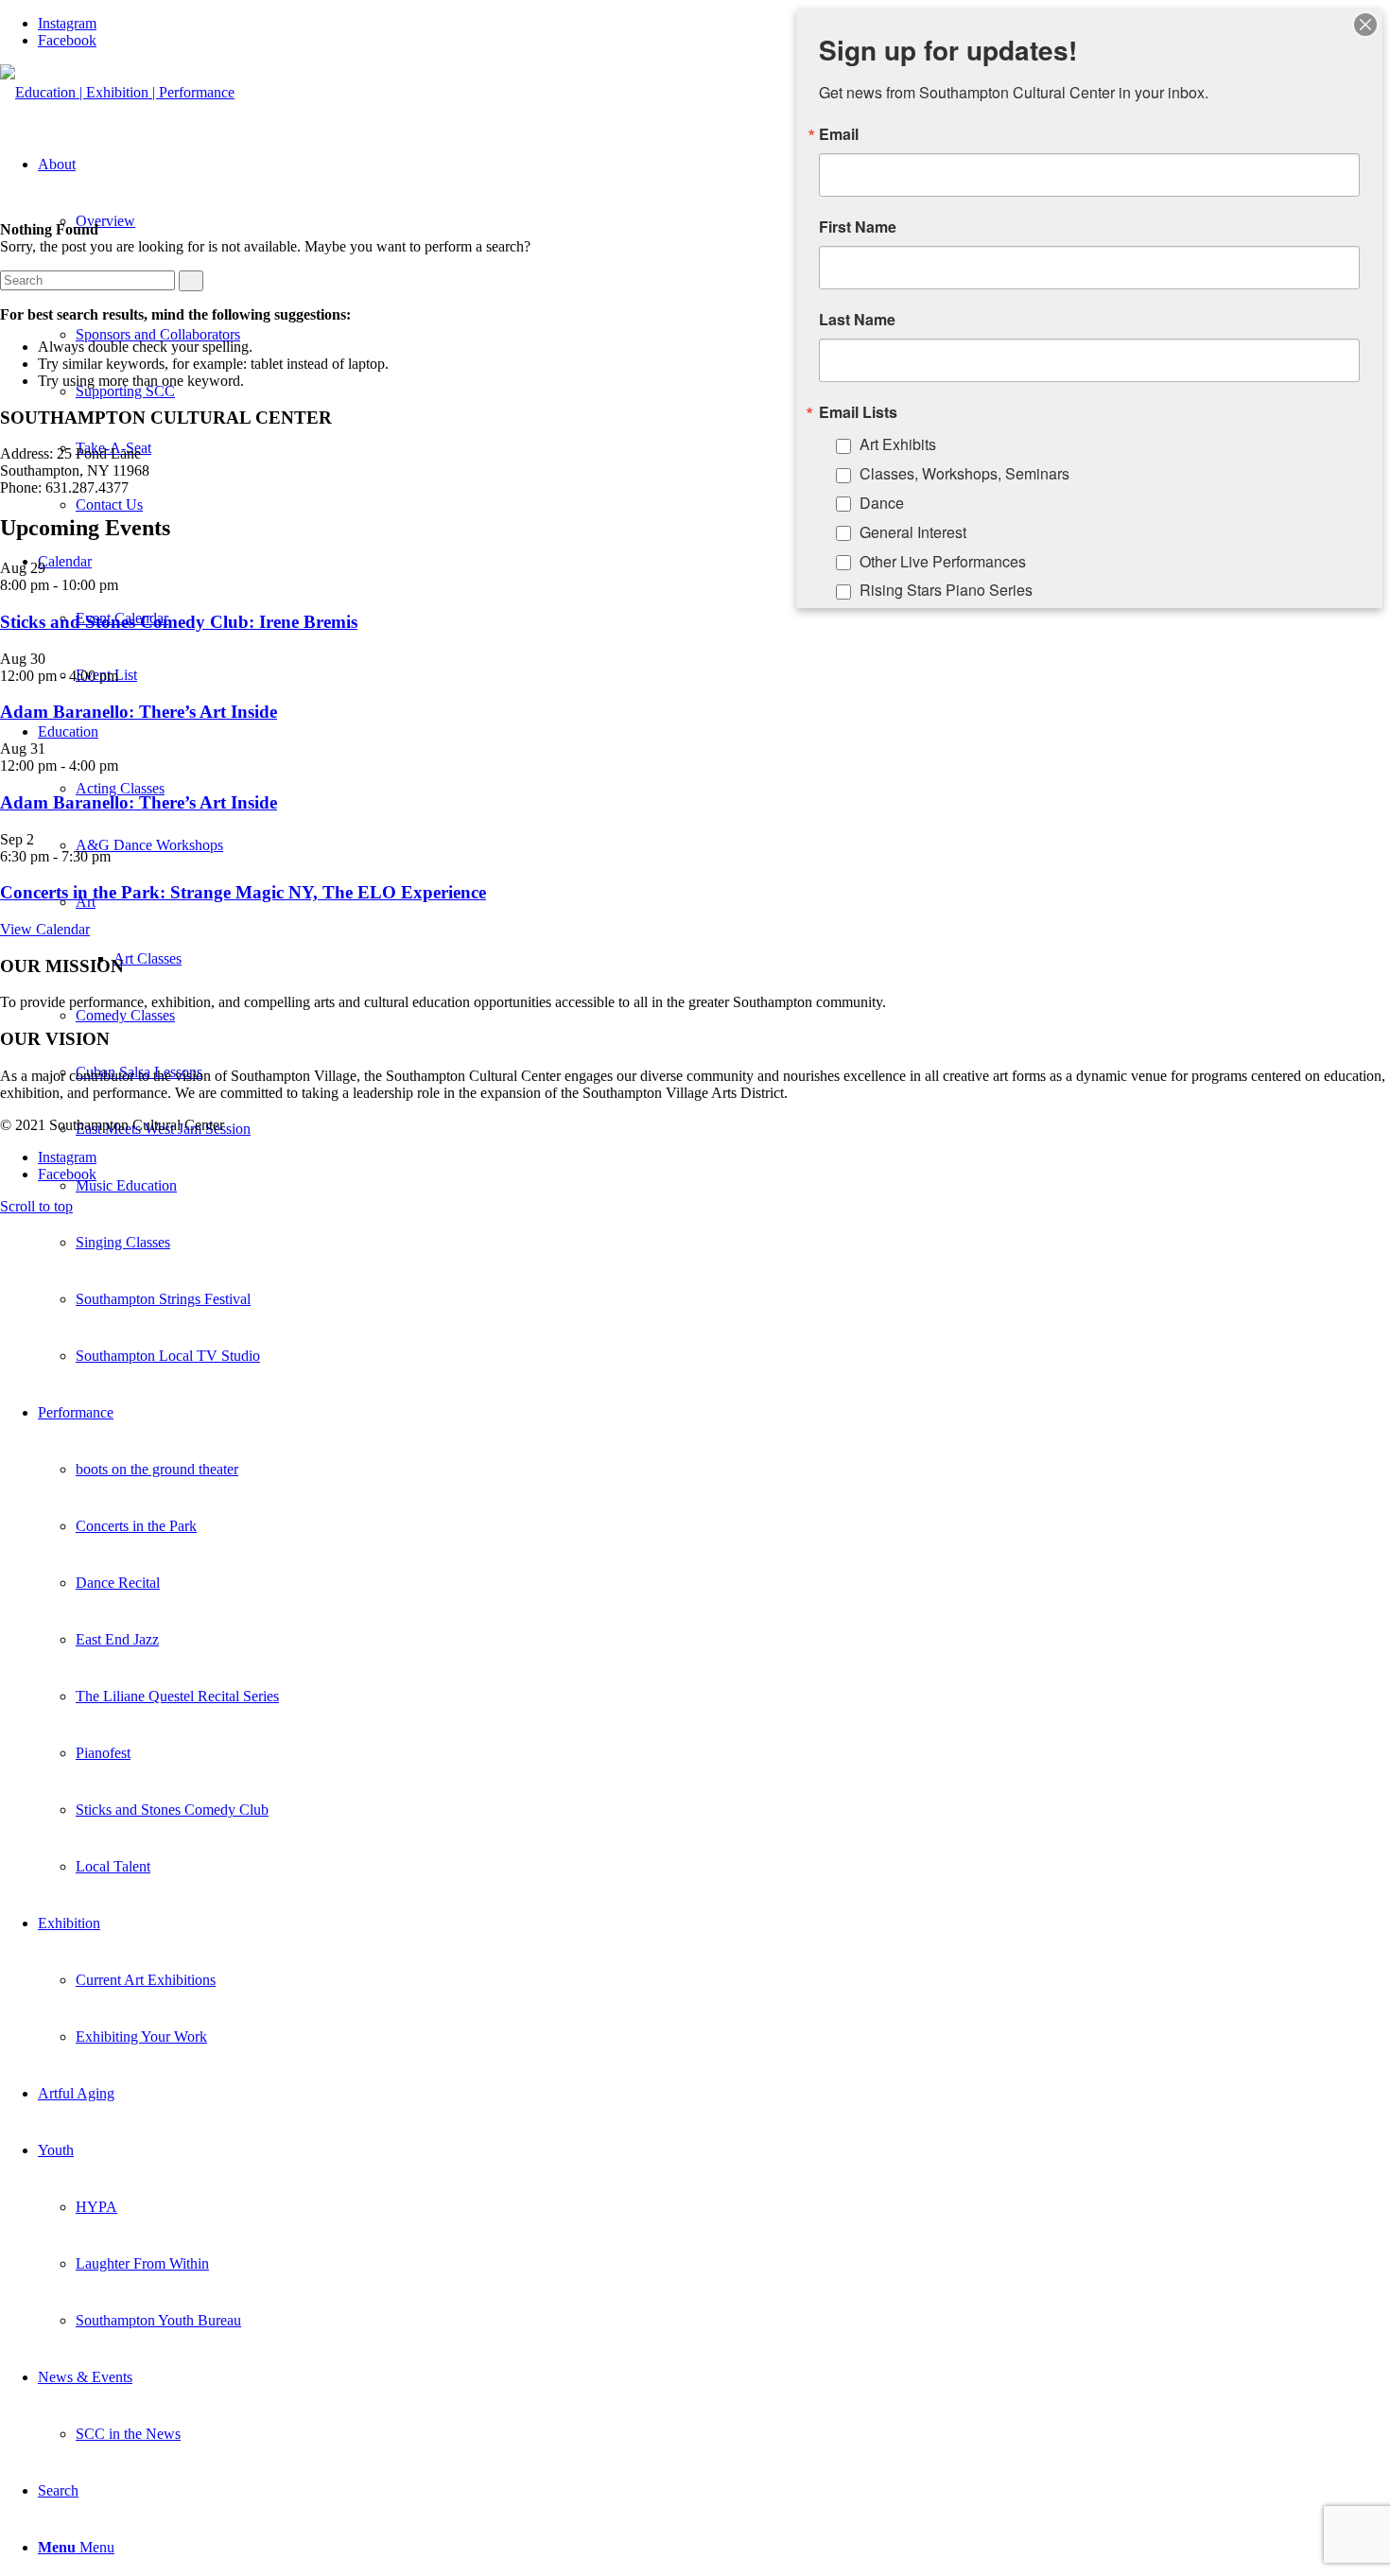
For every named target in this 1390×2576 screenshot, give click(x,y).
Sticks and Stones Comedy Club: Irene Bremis (179, 622)
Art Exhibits (898, 444)
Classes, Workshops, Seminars (964, 473)
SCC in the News (128, 2434)
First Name (858, 227)
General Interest (913, 532)
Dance (882, 503)
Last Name (857, 320)
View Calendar (45, 929)
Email (839, 134)
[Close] (1365, 25)
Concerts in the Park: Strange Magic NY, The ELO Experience (243, 892)
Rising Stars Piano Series (946, 590)
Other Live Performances (943, 561)
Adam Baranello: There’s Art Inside (139, 712)
